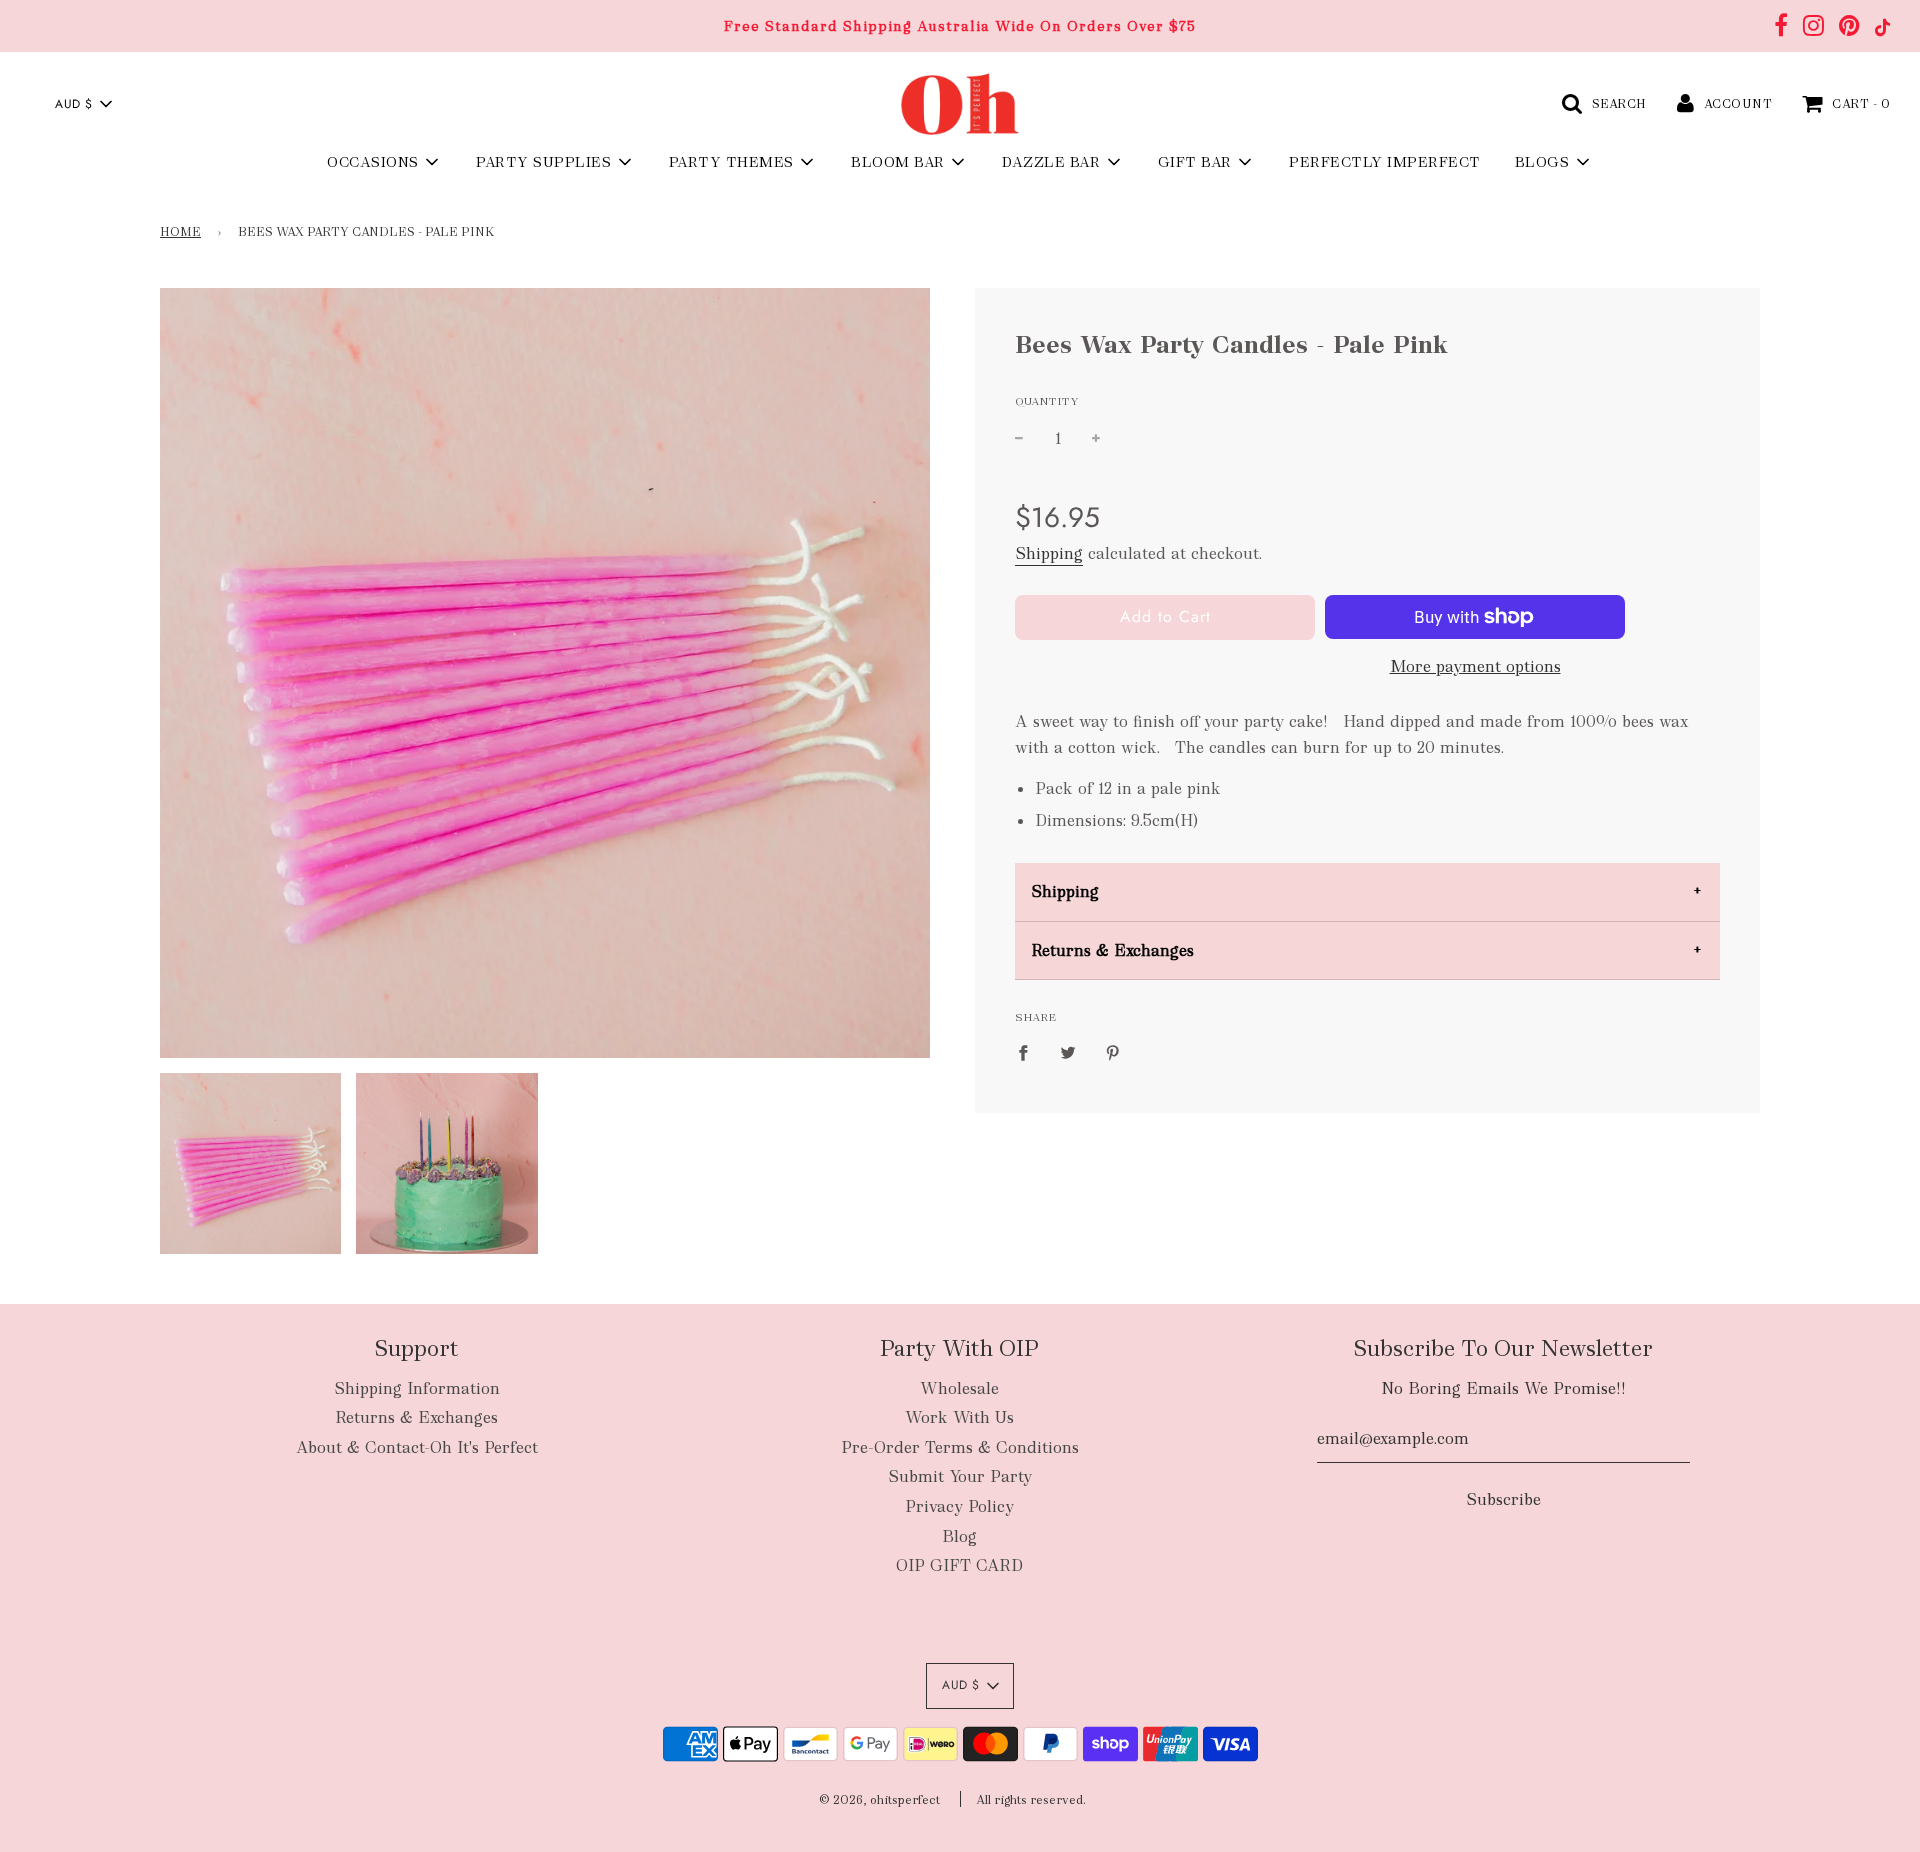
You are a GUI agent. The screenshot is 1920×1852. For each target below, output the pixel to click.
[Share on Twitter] (1068, 1052)
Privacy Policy (959, 1506)
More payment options (1475, 666)
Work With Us (959, 1417)
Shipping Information (417, 1388)
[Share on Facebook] (1029, 1052)
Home (180, 232)
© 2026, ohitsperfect (879, 1800)
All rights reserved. (1031, 1800)
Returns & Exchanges (1112, 950)
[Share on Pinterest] (1113, 1052)
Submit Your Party (960, 1476)
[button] (83, 104)
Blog (959, 1536)
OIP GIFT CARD (959, 1565)
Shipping (1049, 553)
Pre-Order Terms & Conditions (960, 1447)
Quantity (1047, 401)
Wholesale (959, 1388)
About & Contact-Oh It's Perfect (417, 1447)
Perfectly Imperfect (1385, 162)
